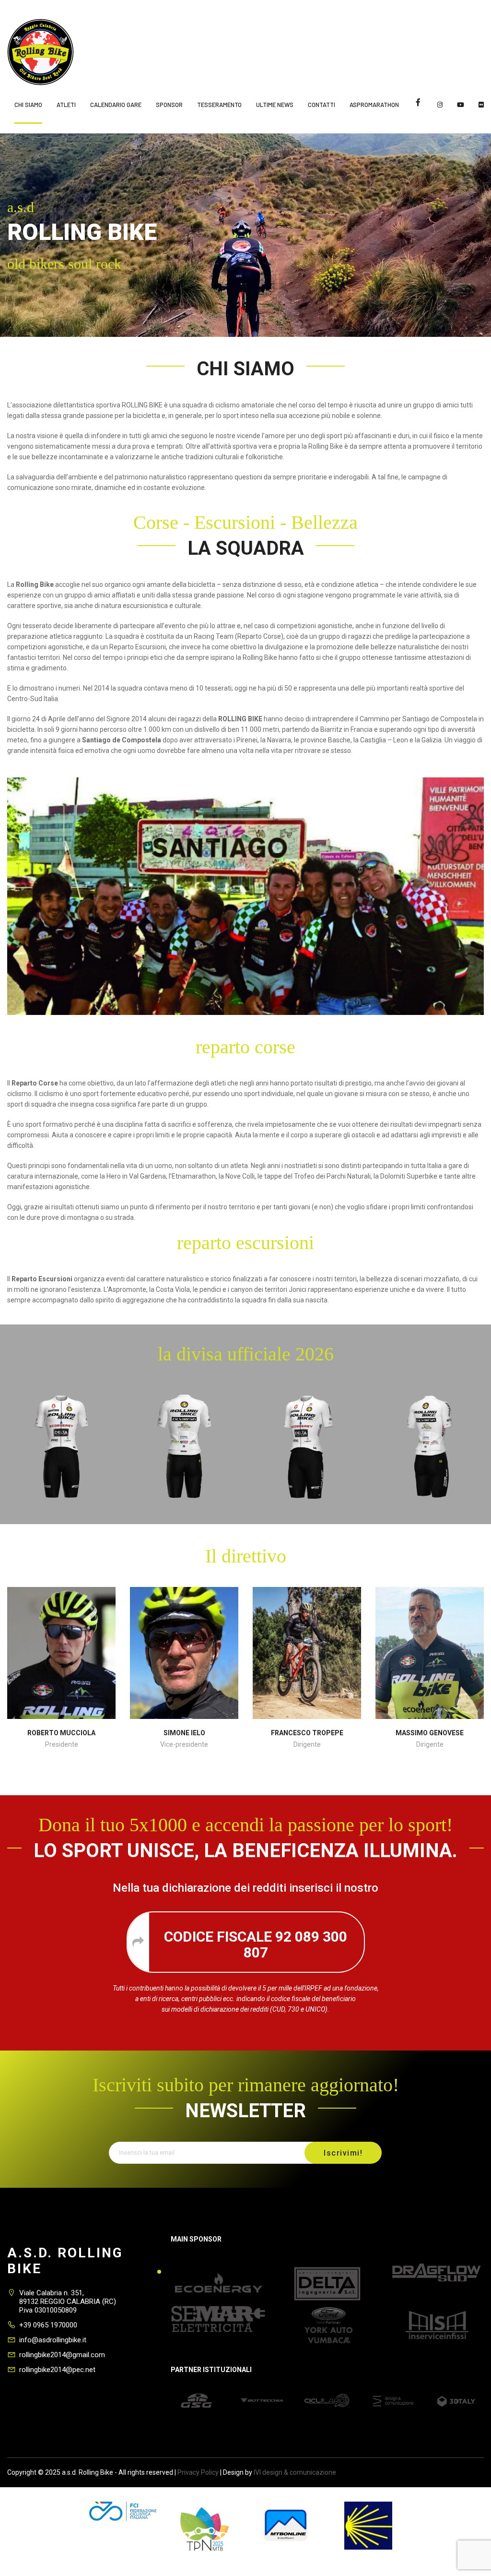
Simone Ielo (62, 1733)
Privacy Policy (198, 2472)
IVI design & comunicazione (295, 2472)
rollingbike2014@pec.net (57, 2370)
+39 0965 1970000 (48, 2325)
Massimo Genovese (307, 1733)
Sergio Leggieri (430, 1733)
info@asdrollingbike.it (53, 2340)
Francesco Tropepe (184, 1733)
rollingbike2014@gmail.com (62, 2355)
